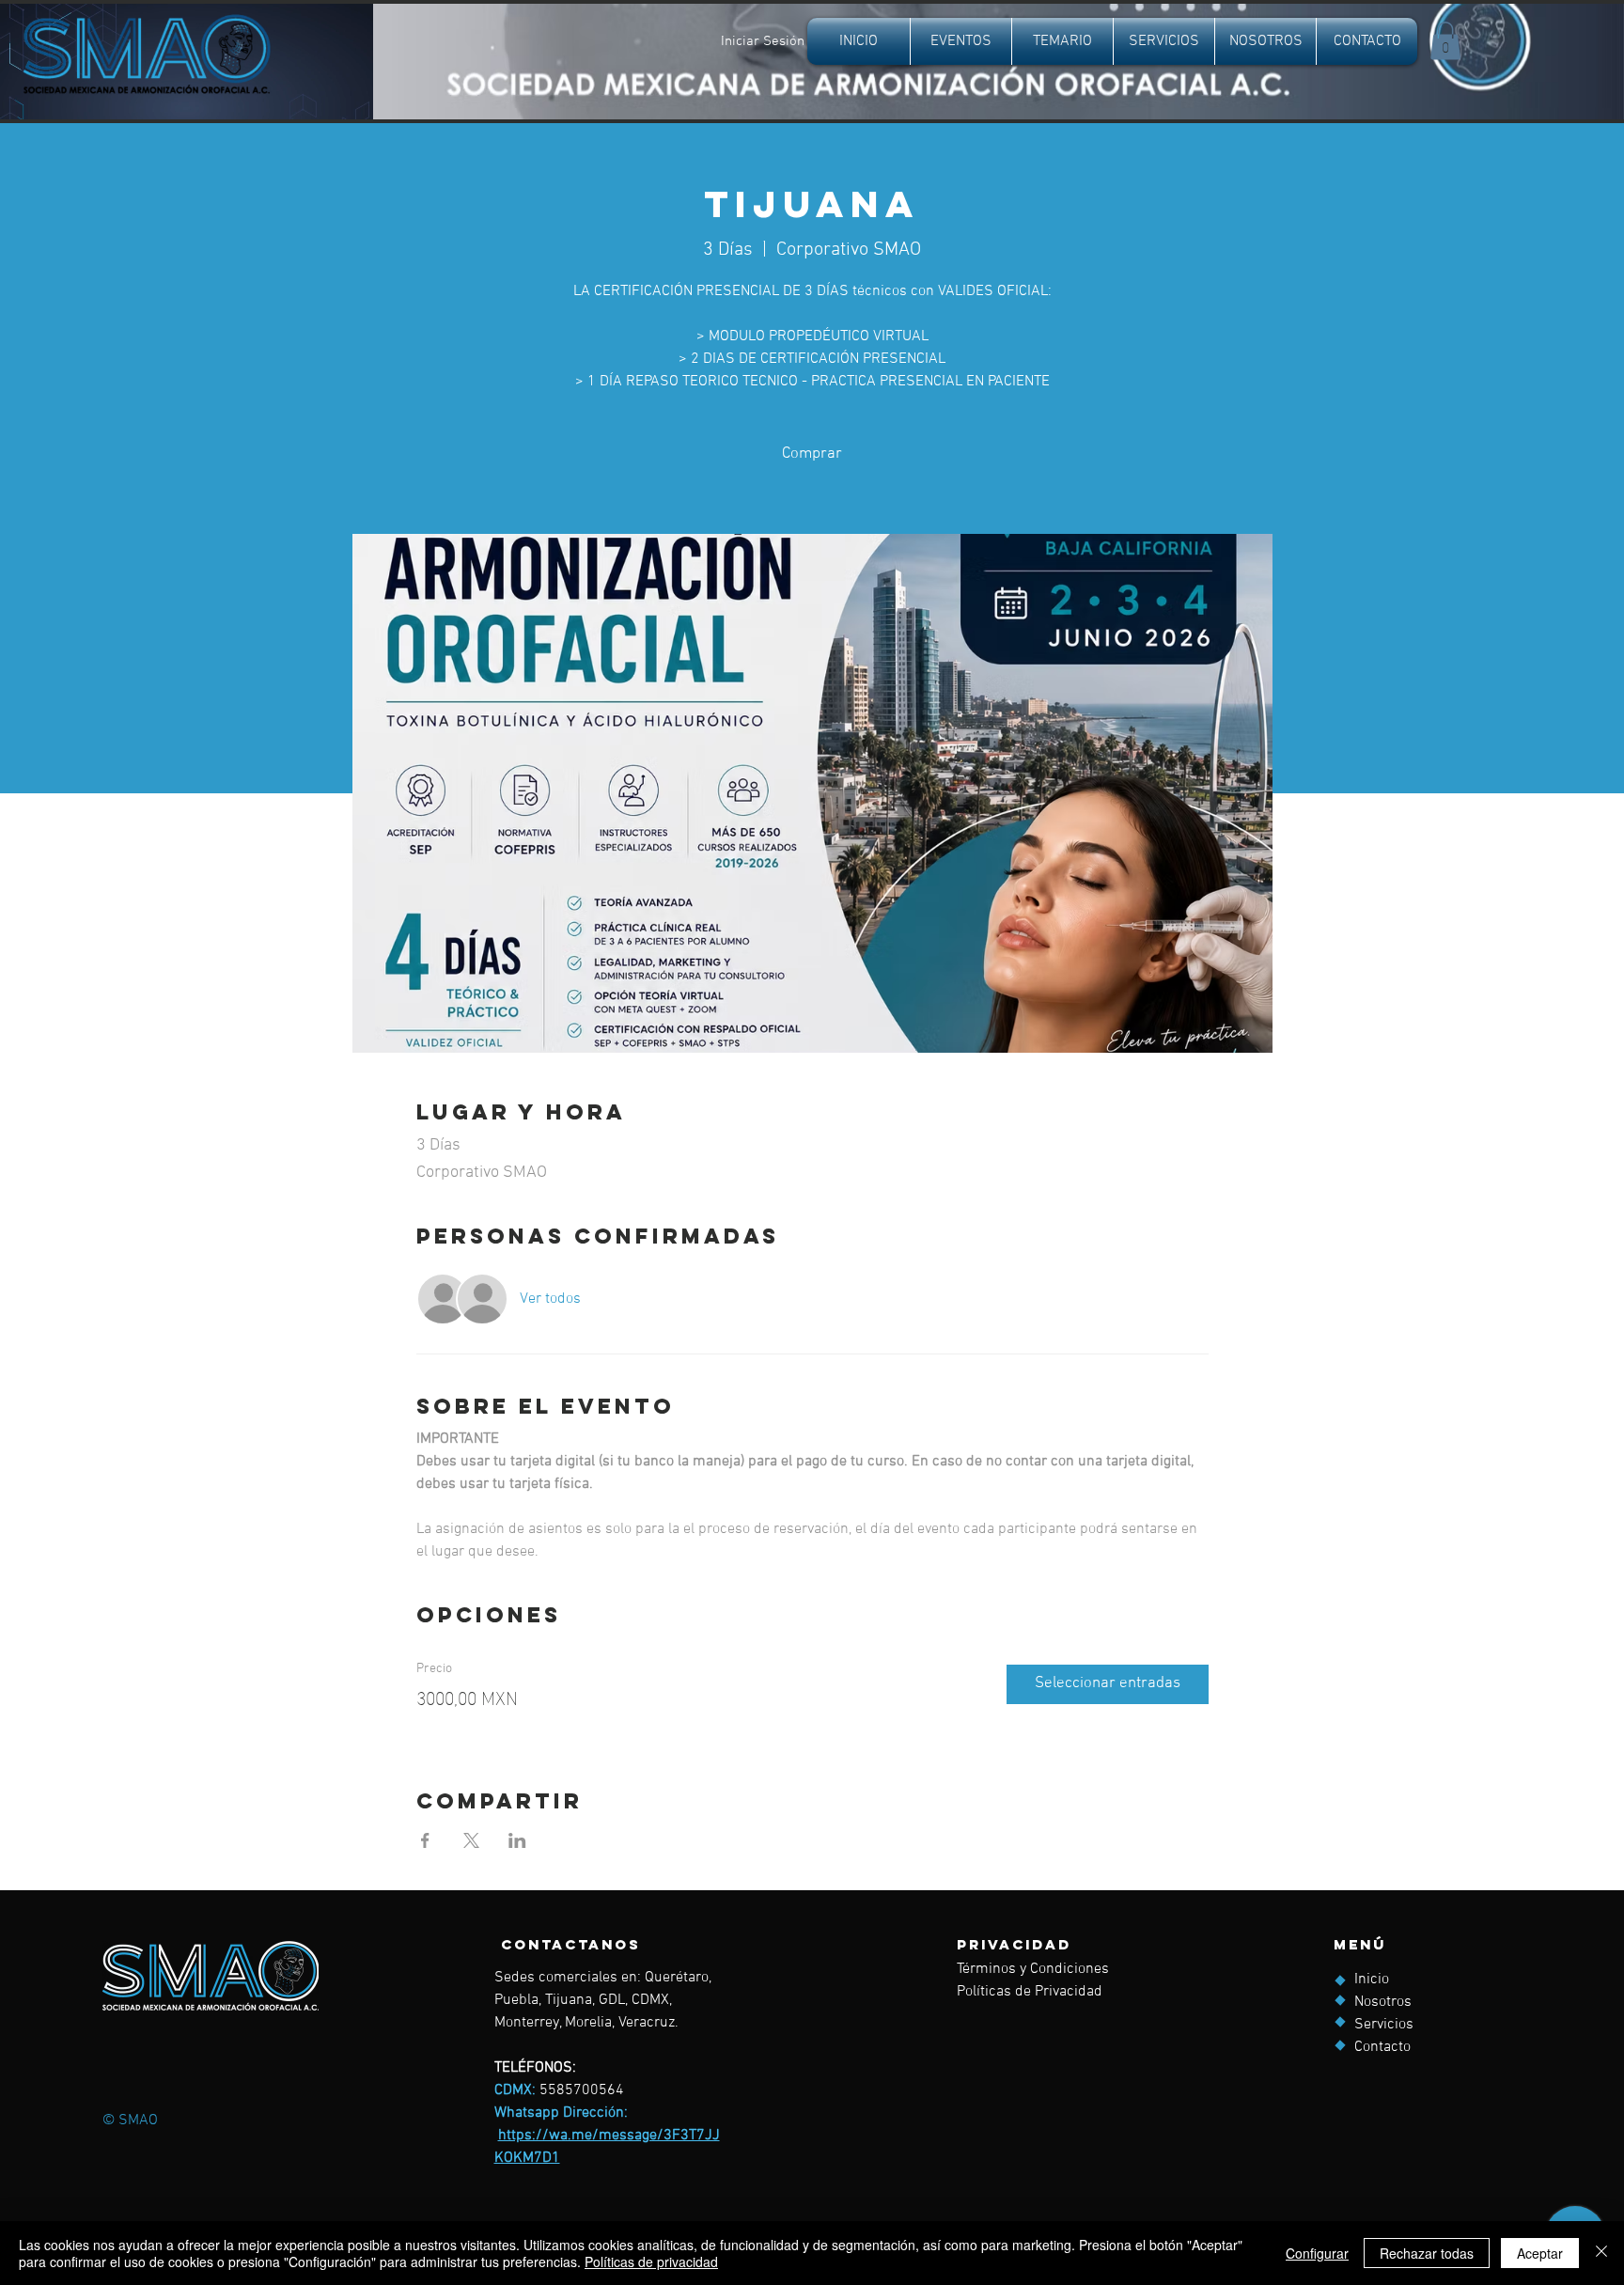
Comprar (812, 454)
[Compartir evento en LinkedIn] (517, 1840)
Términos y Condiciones (1033, 1969)
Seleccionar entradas (1108, 1683)
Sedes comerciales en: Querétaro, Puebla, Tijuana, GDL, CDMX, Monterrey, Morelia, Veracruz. (603, 2000)
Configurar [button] (1317, 2253)
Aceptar (1540, 2253)
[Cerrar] (1601, 2253)
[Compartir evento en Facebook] (425, 1840)
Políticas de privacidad (651, 2262)
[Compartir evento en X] (471, 1840)
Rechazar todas (1427, 2253)
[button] (1445, 41)
